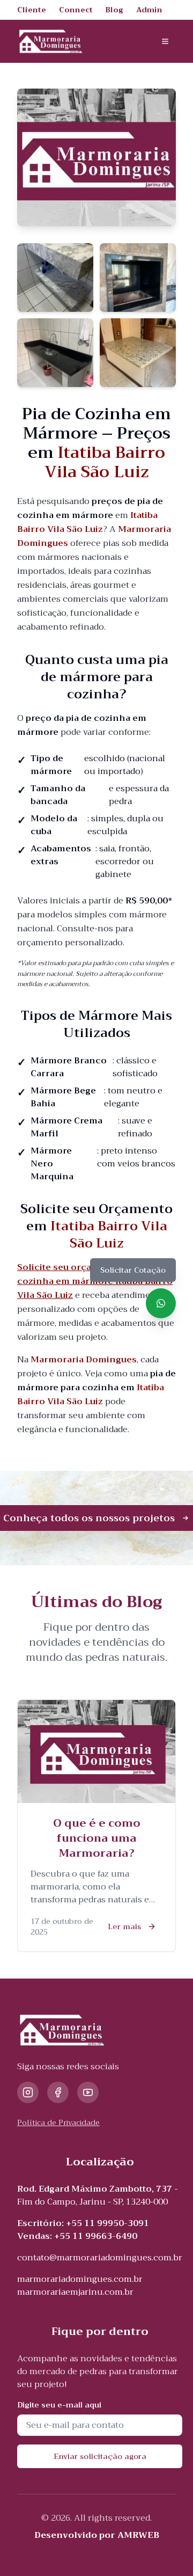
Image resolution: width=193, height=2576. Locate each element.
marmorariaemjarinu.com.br (75, 2292)
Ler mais (124, 1926)
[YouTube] (88, 2092)
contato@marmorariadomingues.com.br (100, 2258)
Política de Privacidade (58, 2122)
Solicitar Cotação (133, 1270)
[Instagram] (28, 2092)
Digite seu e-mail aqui (59, 2405)
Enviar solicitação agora (100, 2456)
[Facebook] (58, 2092)
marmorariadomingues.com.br (80, 2279)
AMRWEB (138, 2535)
